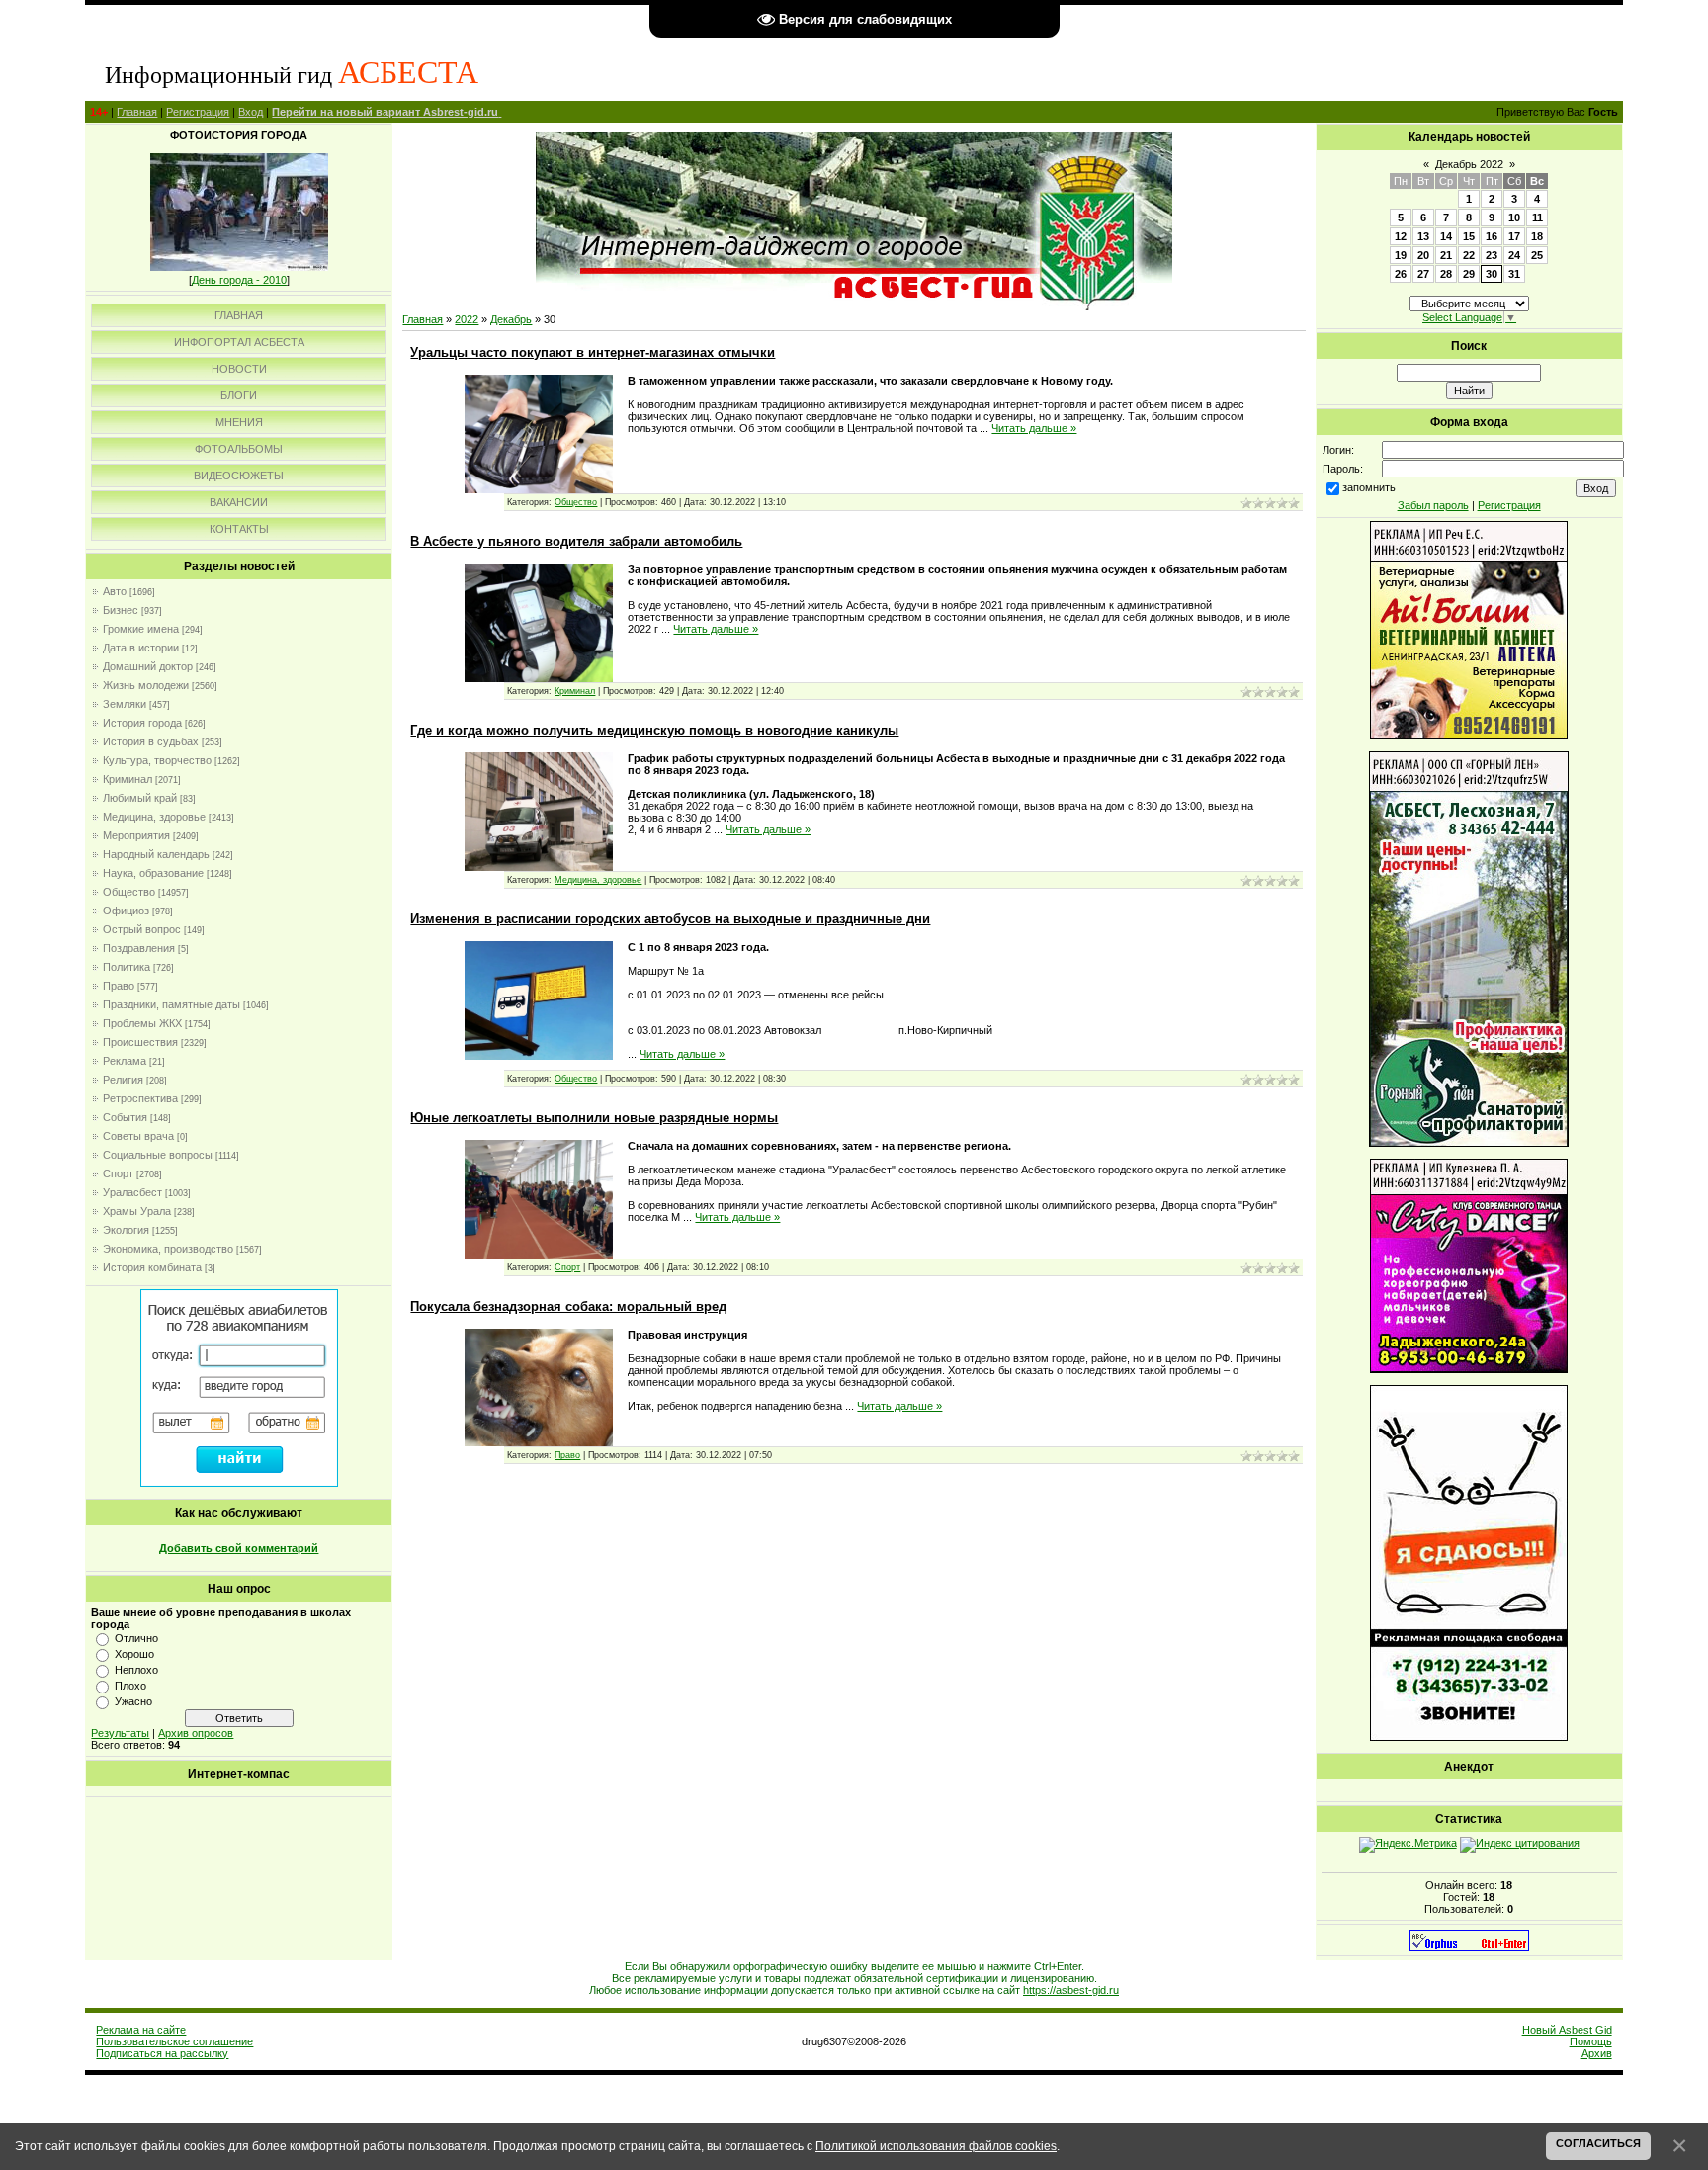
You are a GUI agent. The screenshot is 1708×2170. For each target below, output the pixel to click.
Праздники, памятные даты (171, 1004)
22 (1469, 255)
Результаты (120, 1733)
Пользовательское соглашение (174, 2041)
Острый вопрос (142, 929)
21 (1446, 255)
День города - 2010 (239, 280)
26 (1401, 274)
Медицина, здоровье (154, 817)
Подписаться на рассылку (162, 2053)
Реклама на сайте (141, 2030)
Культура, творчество (157, 760)
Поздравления (139, 948)
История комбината (152, 1267)
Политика (127, 967)
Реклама (125, 1061)
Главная (137, 112)
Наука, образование (153, 873)
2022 (467, 319)
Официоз (126, 911)
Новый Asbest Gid (1567, 2030)
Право (119, 986)
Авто (115, 591)
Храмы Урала (137, 1211)
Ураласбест (132, 1192)
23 (1492, 255)
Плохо (130, 1686)
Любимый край (140, 798)
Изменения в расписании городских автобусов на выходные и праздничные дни (670, 919)
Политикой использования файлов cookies (936, 2146)
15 (1469, 236)
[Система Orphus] (1469, 1947)
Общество (129, 892)
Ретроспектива (140, 1098)
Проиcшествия (140, 1042)
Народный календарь (156, 854)
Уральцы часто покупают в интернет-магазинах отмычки (593, 352)
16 (1492, 236)
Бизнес (121, 610)
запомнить (1369, 487)
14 (1446, 236)
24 (1514, 255)
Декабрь (511, 319)
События (125, 1117)
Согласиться (1598, 2143)
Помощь (1591, 2041)
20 (1423, 255)
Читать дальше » (1034, 428)
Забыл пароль (1433, 505)
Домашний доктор (148, 666)
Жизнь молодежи (146, 685)
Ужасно (133, 1701)
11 (1537, 217)
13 (1423, 236)
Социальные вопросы (158, 1155)
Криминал (128, 779)
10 (1514, 217)
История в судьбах (151, 741)
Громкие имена (141, 629)
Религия (123, 1080)
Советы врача (138, 1136)
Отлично (136, 1638)
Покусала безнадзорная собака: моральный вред (568, 1306)
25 (1537, 255)
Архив (1597, 2053)
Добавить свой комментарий (239, 1548)
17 (1514, 236)
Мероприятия (136, 835)
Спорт (118, 1173)
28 (1446, 274)
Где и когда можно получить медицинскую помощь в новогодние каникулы (654, 730)
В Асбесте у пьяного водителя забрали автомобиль (576, 541)
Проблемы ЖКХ (142, 1023)
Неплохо (136, 1670)
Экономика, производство (168, 1249)
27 (1423, 274)
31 (1514, 274)
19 (1401, 255)
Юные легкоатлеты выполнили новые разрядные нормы (594, 1118)
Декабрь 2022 (1469, 164)
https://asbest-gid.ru (1071, 1990)
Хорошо (134, 1654)
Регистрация (198, 112)
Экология (126, 1230)
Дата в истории (141, 648)
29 (1469, 274)
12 (1401, 236)
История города (142, 723)
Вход (251, 112)
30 (1492, 274)
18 (1537, 236)
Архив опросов (196, 1733)
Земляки (125, 704)
